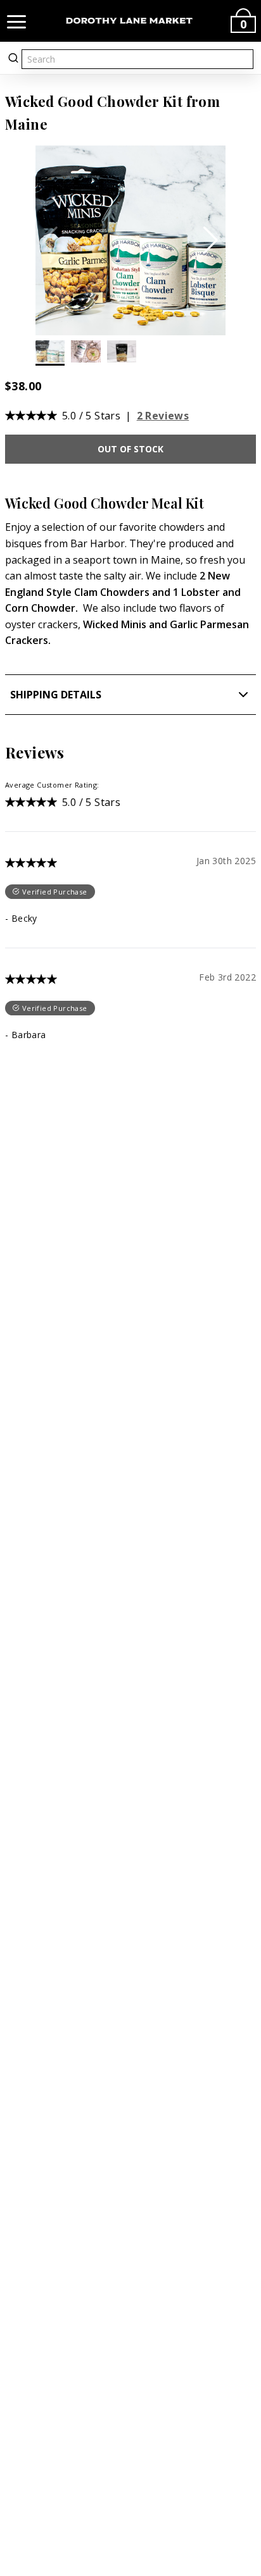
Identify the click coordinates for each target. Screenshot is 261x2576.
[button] (211, 240)
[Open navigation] (16, 21)
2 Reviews (163, 416)
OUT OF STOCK (130, 449)
